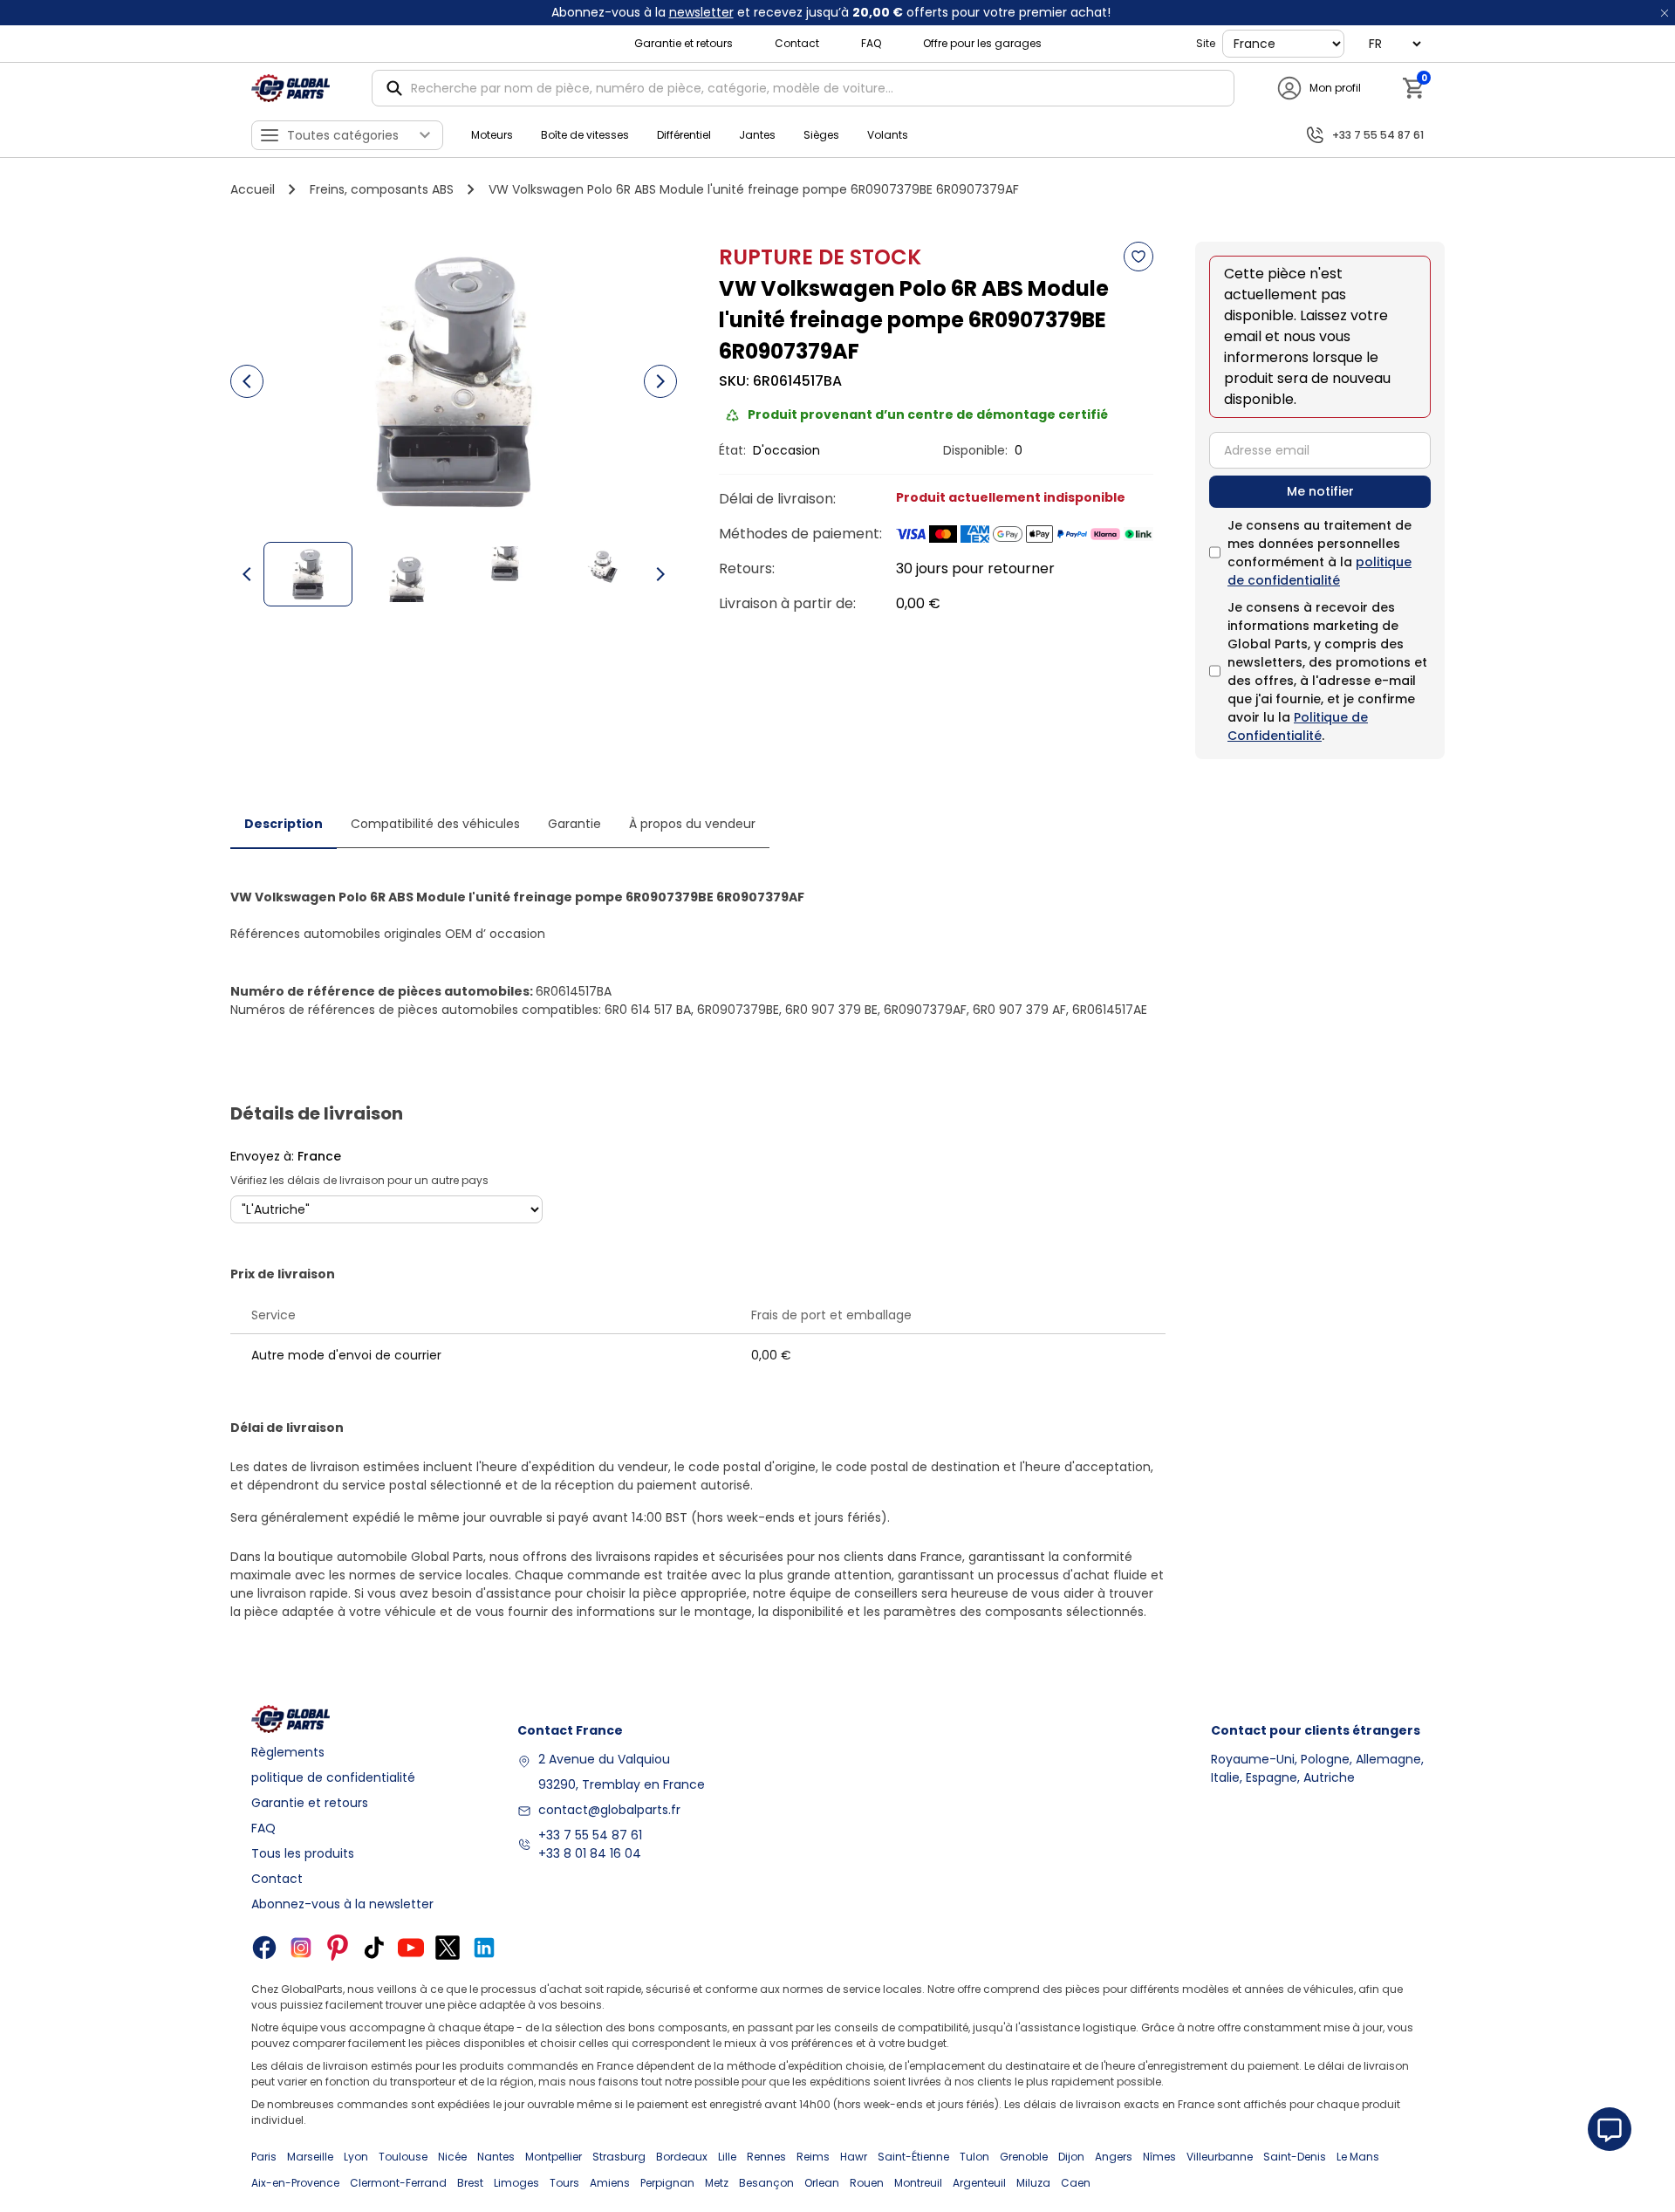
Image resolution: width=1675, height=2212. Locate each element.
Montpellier (554, 2157)
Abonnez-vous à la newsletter (342, 1904)
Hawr (854, 2157)
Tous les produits (303, 1853)
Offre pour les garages (982, 43)
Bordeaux (682, 2157)
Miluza (1033, 2183)
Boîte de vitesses (585, 135)
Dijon (1071, 2157)
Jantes (757, 135)
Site (1206, 43)
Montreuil (918, 2183)
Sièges (821, 135)
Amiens (610, 2183)
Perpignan (667, 2183)
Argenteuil (979, 2183)
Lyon (356, 2157)
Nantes (496, 2157)
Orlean (822, 2183)
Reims (813, 2157)
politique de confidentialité (1319, 571)
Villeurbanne (1220, 2157)
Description (284, 824)
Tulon (974, 2157)
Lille (727, 2157)
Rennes (766, 2157)
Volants (888, 135)
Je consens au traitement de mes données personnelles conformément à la (1319, 553)
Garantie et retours (684, 43)
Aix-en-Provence (295, 2183)
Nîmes (1159, 2157)
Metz (717, 2183)
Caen (1076, 2183)
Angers (1114, 2157)
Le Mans (1358, 2157)
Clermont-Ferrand (398, 2183)
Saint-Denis (1295, 2157)
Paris (264, 2157)
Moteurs (492, 135)
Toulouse (403, 2157)
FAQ (871, 43)
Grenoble (1024, 2157)
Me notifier (1320, 491)
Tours (564, 2183)
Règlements (288, 1752)
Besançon (766, 2183)
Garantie (574, 824)
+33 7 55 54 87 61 (590, 1835)
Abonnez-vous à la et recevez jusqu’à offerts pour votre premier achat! (831, 12)
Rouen (867, 2183)
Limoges (516, 2183)
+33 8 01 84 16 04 (590, 1853)
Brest (470, 2183)
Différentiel (684, 135)
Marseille (310, 2157)
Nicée (452, 2157)
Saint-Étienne (913, 2157)
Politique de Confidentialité (1298, 726)
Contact (797, 43)
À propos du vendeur (692, 824)
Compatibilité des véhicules (435, 824)
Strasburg (619, 2157)
